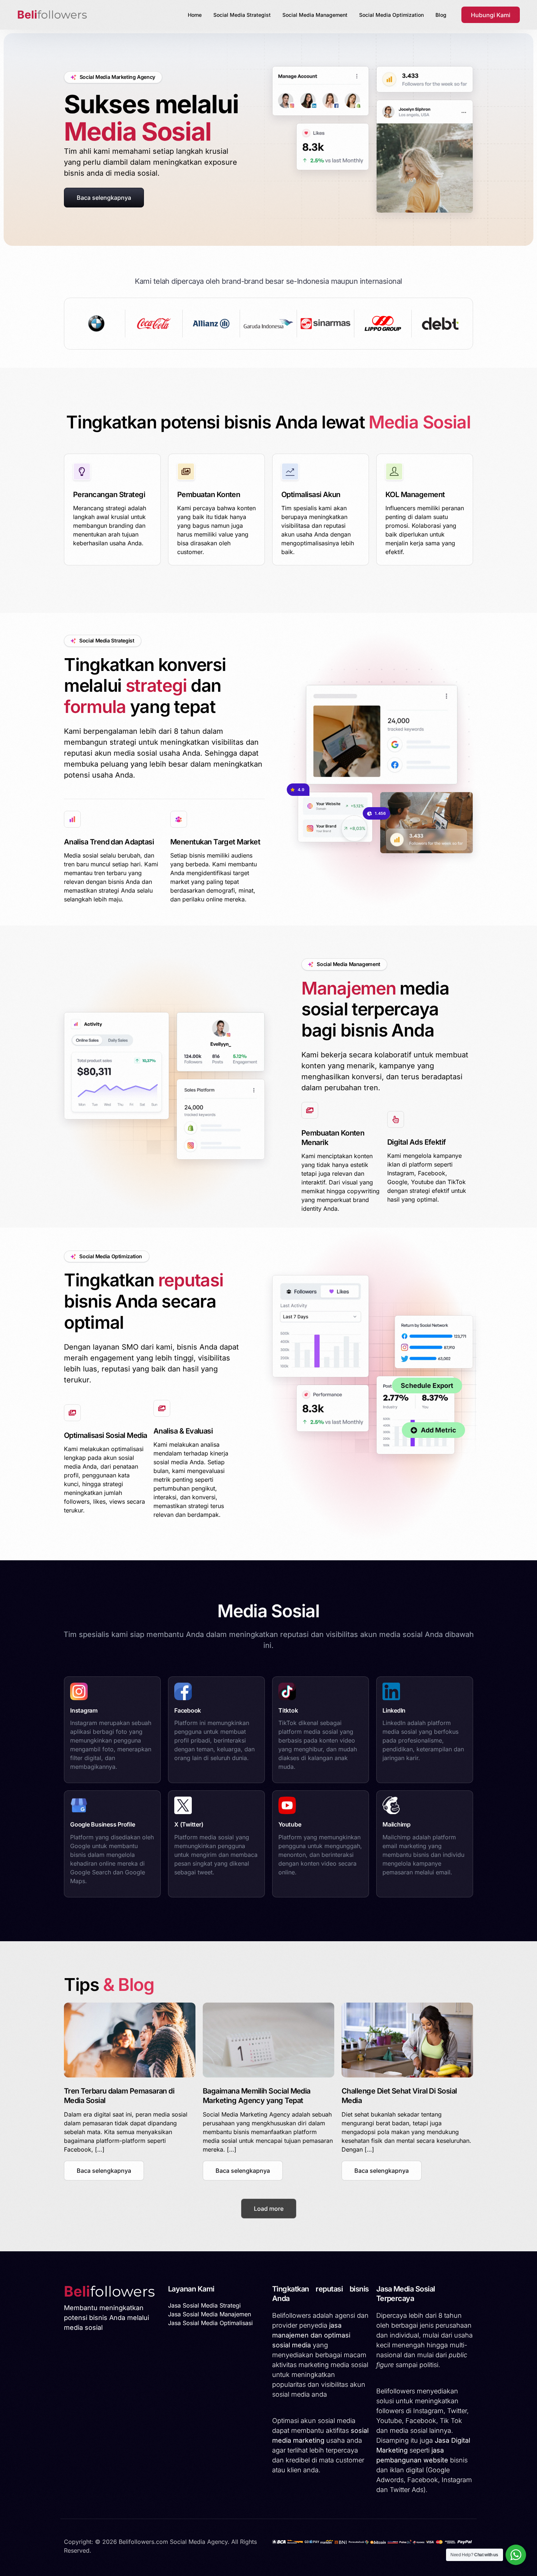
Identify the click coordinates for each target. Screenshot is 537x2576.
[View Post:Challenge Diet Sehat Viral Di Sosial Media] (407, 2040)
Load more (269, 2209)
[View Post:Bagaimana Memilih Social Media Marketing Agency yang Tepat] (268, 2040)
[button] (104, 2171)
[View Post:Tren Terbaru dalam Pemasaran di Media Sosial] (130, 2040)
